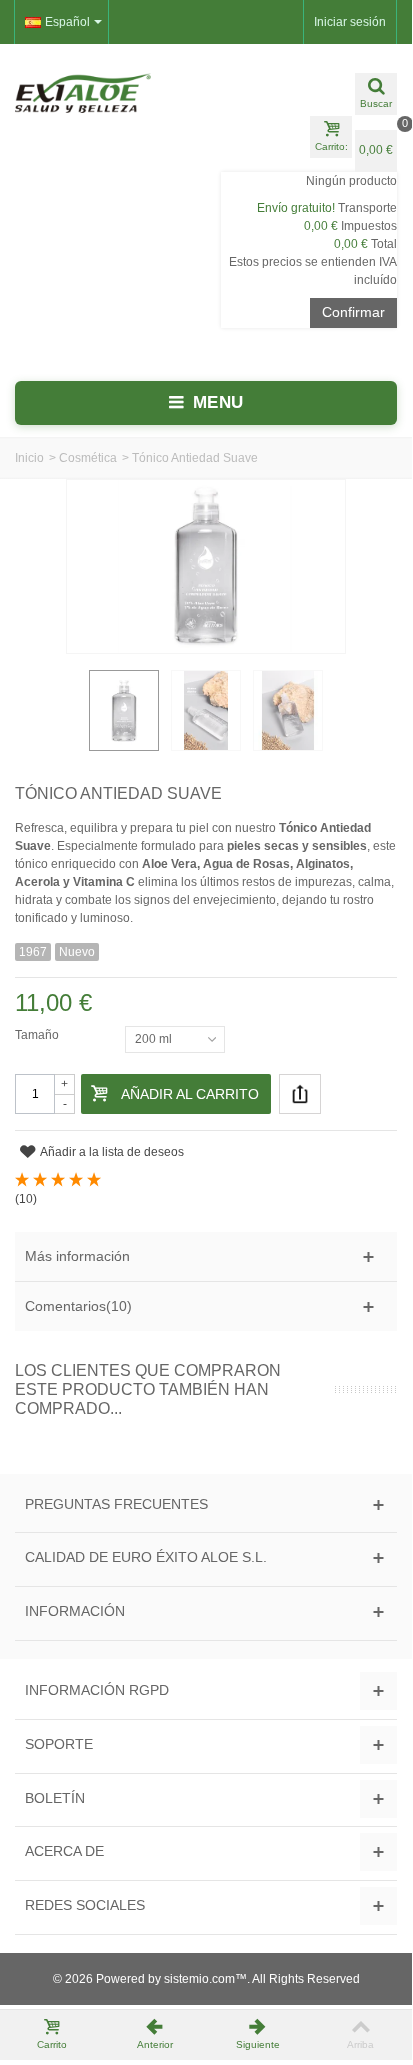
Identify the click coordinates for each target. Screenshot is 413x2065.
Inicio (29, 458)
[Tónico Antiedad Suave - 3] (288, 710)
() (26, 1199)
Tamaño (38, 1035)
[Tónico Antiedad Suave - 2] (206, 710)
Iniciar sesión (350, 22)
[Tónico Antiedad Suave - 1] (124, 710)
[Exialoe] (103, 93)
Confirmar (353, 312)
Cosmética (88, 458)
